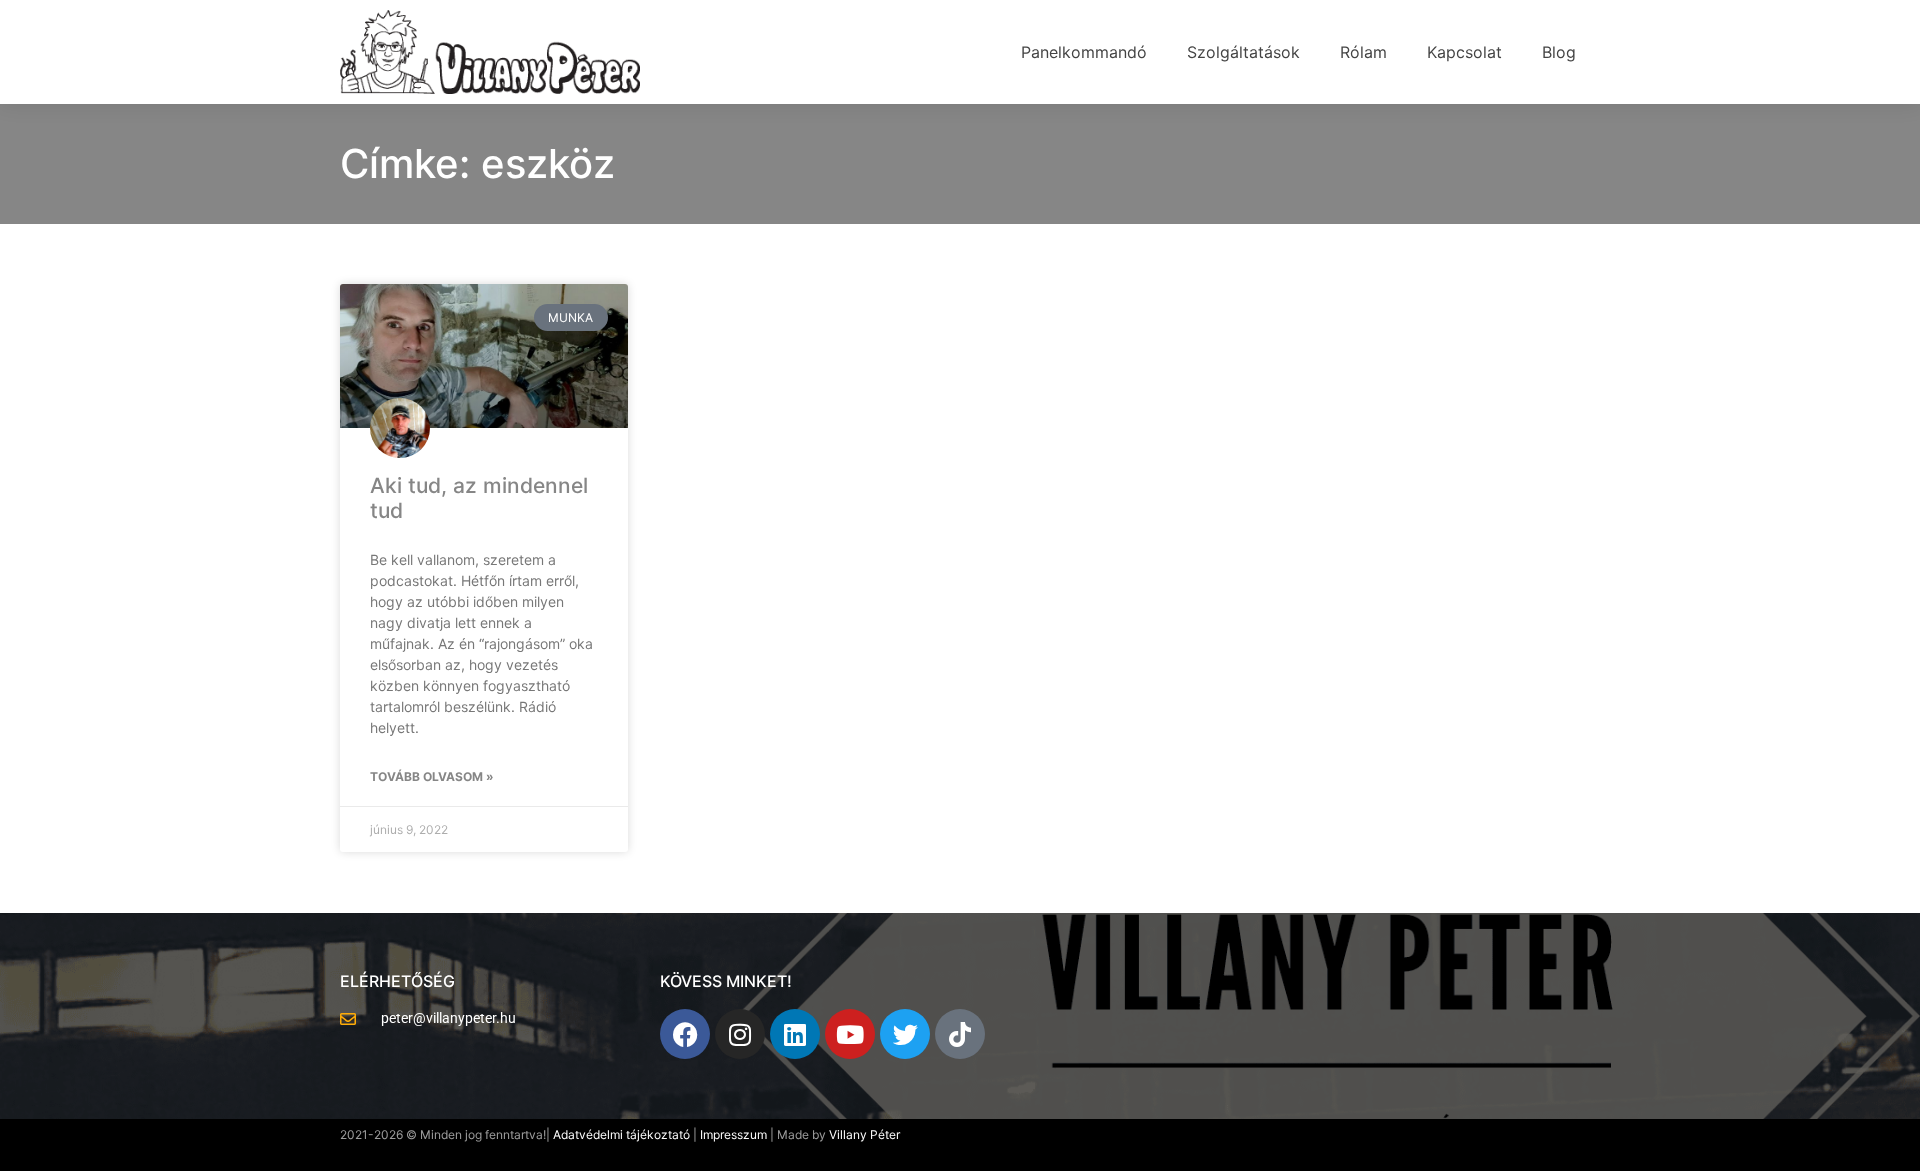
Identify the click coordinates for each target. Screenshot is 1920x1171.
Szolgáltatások (1243, 52)
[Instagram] (740, 1034)
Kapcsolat (1464, 52)
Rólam (1363, 52)
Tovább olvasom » (432, 776)
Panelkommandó (1084, 52)
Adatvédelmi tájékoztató (621, 1134)
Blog (1559, 52)
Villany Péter (864, 1134)
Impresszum (735, 1134)
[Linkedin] (795, 1034)
